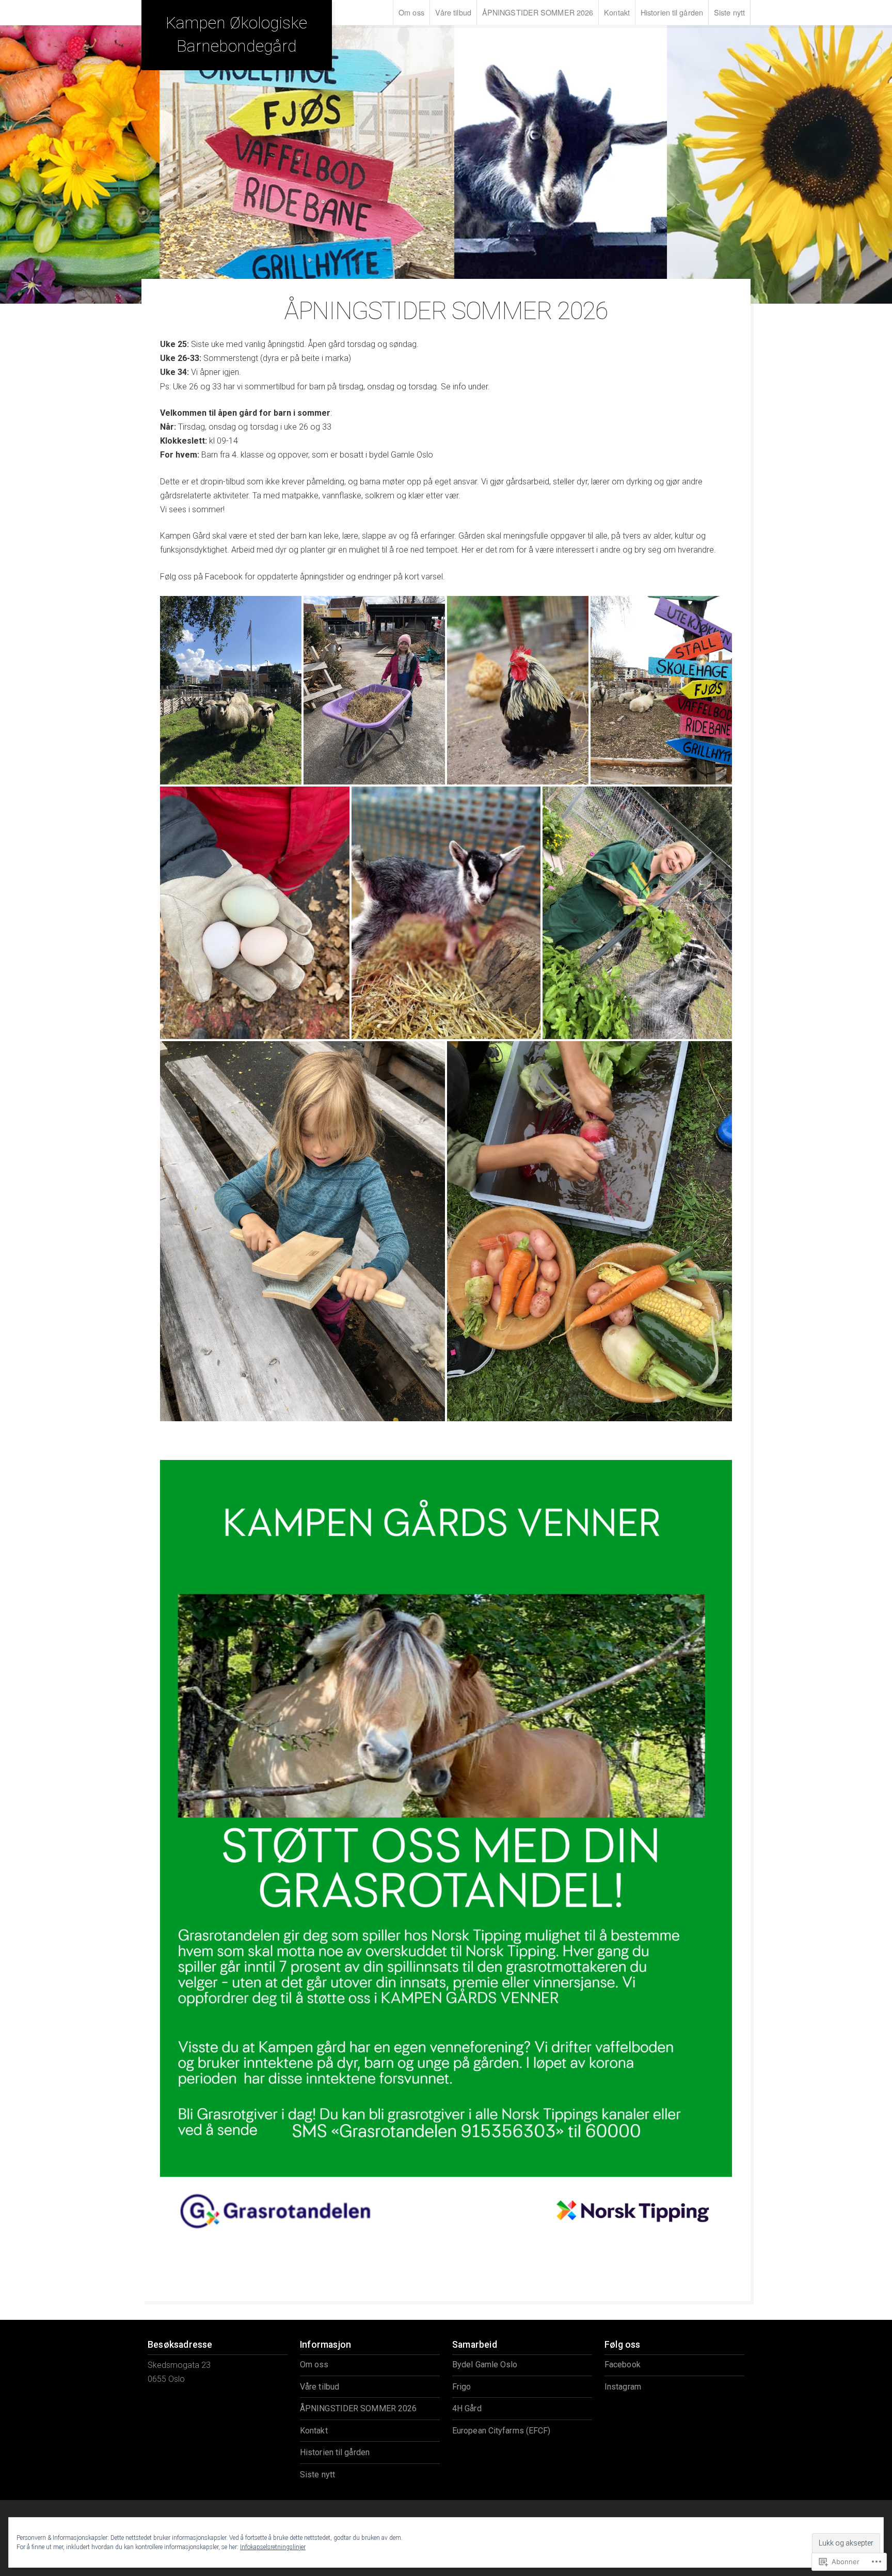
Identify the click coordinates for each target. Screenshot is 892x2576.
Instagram (623, 2387)
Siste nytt (729, 12)
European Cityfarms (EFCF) (501, 2431)
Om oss (411, 12)
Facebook (623, 2365)
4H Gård (467, 2408)
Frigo (462, 2387)
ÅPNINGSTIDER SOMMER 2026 (538, 12)
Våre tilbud (453, 12)
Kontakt (617, 12)
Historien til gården (672, 12)
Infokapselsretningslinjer (273, 2547)
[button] (231, 690)
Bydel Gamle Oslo (485, 2365)
